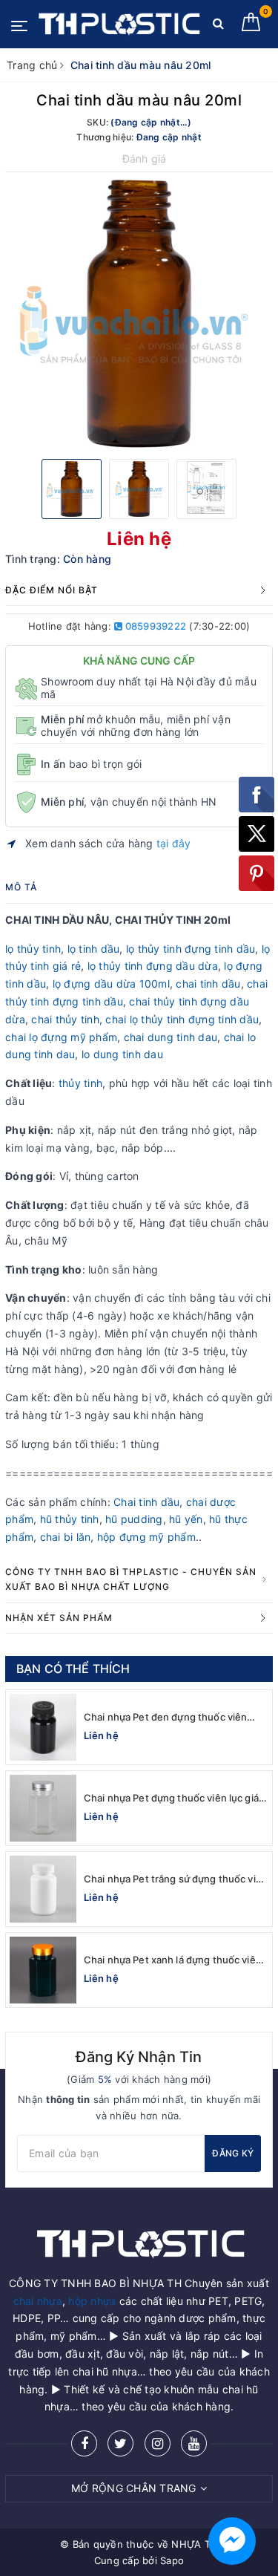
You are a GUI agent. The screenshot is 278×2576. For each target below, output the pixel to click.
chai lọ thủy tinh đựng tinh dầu (182, 1019)
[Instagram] (158, 2443)
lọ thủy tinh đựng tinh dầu (191, 949)
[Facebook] (84, 2443)
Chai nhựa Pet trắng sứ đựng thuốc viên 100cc (176, 1879)
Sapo (172, 2560)
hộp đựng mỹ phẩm (146, 1537)
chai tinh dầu (208, 984)
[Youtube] (194, 2443)
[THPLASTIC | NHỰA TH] (118, 24)
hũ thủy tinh (70, 1519)
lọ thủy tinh (33, 949)
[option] (139, 314)
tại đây (174, 843)
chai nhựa (38, 2301)
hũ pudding (134, 1519)
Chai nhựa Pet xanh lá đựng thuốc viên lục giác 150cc (173, 1960)
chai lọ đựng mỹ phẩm (61, 1037)
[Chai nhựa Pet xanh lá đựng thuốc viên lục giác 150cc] (43, 1970)
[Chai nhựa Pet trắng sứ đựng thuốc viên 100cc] (43, 1889)
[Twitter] (120, 2443)
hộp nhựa (92, 2301)
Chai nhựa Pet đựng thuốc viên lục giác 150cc (174, 1798)
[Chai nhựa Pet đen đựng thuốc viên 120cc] (43, 1727)
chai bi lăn (66, 1537)
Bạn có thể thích (73, 1669)
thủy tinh (79, 1083)
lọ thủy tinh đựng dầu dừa (153, 966)
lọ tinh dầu (94, 949)
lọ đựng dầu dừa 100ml (111, 984)
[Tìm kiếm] (218, 26)
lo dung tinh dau (122, 1054)
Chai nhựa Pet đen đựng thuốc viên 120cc (165, 1717)
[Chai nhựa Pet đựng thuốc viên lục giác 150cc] (43, 1808)
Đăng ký (233, 2153)
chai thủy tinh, (67, 1019)
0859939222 (154, 626)
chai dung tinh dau (171, 1037)
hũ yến (186, 1519)
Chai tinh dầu (146, 1502)
